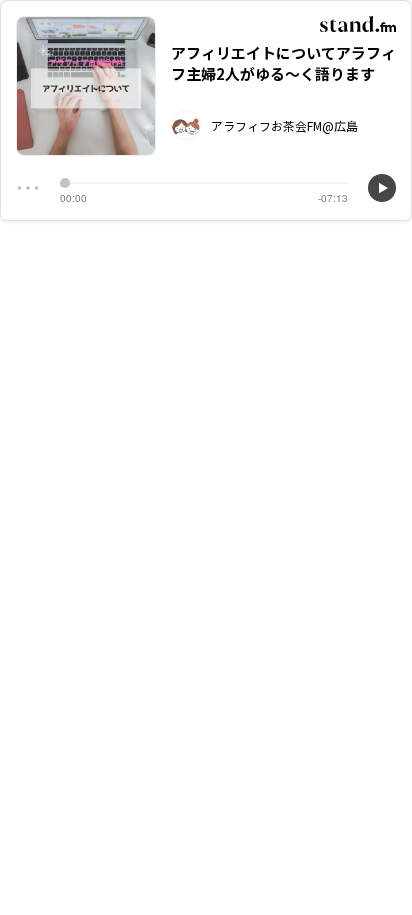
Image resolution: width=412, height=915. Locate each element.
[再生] (382, 188)
